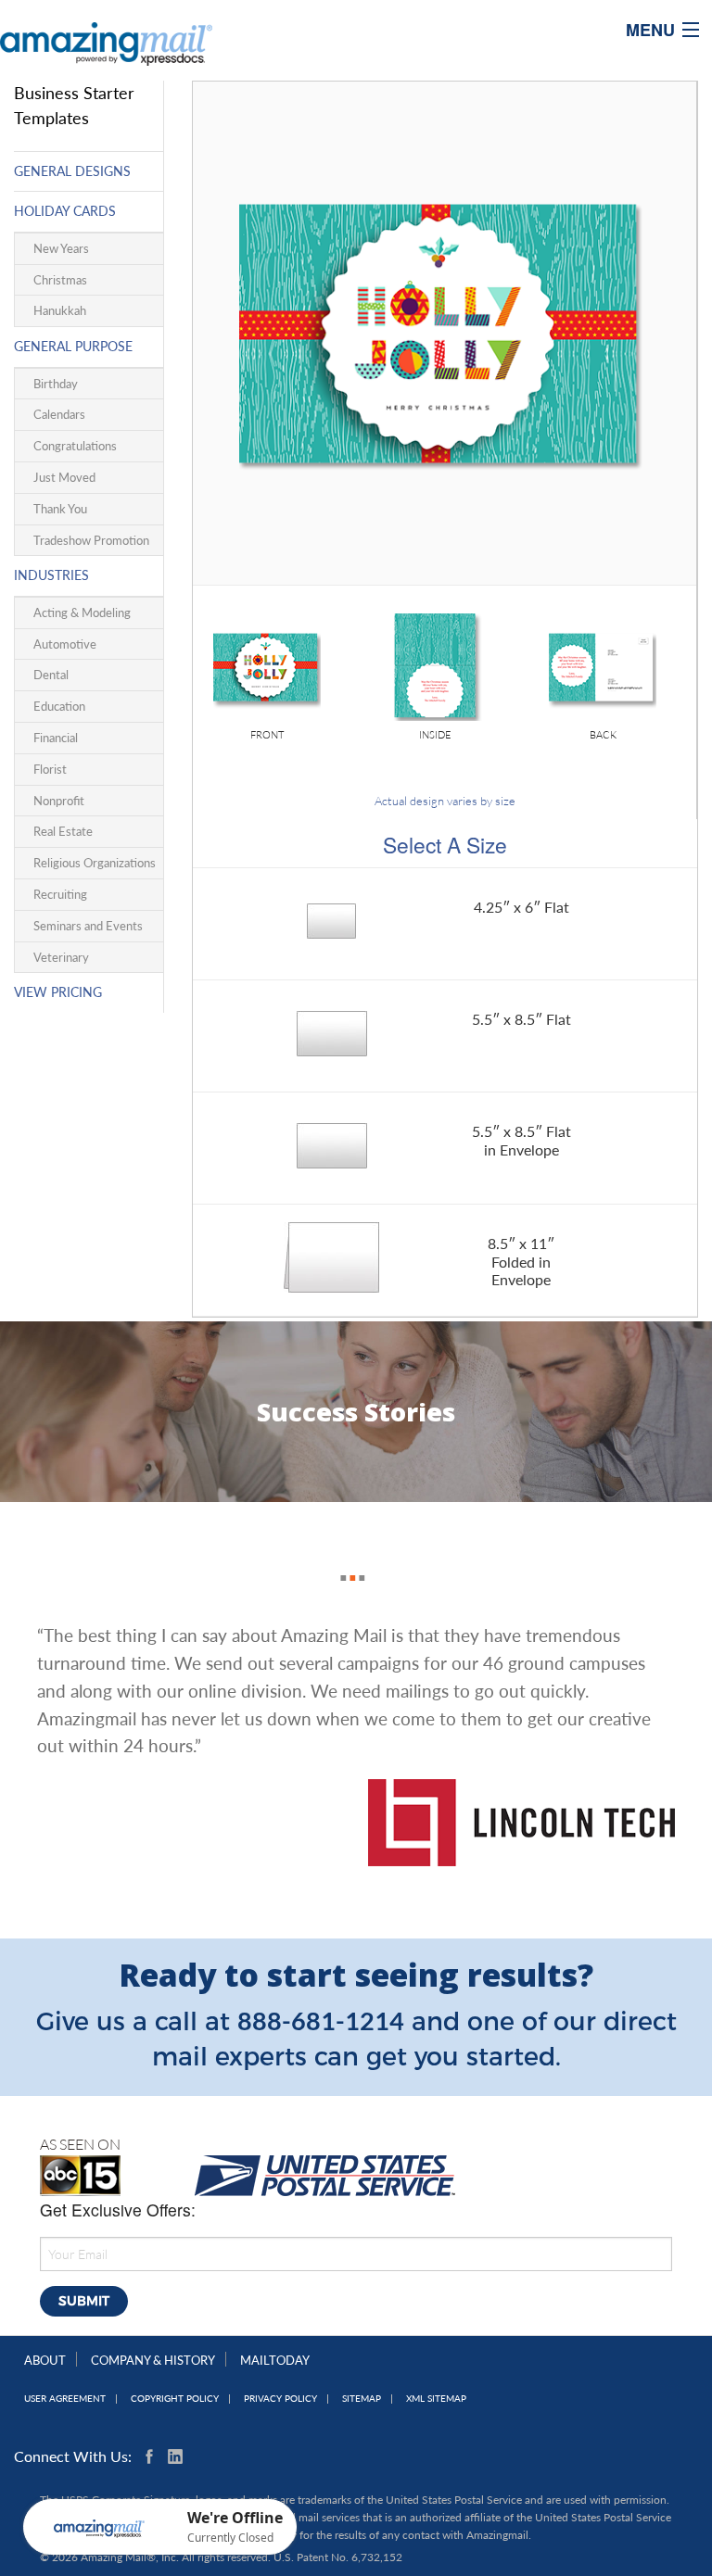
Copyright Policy (175, 2399)
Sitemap (362, 2399)
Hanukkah (60, 310)
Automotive (65, 644)
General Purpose (73, 346)
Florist (50, 769)
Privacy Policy (280, 2399)
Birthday (56, 384)
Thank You (60, 509)
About (45, 2360)
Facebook (153, 2456)
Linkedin (175, 2456)
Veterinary (61, 957)
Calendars (59, 414)
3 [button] (357, 1558)
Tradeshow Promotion (91, 540)
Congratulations (75, 446)
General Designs (72, 171)
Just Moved (64, 477)
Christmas (60, 280)
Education (59, 706)
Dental (51, 675)
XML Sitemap (436, 2399)
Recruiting (60, 894)
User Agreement (65, 2399)
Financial (56, 738)
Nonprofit (59, 801)
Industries (51, 575)
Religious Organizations (95, 863)
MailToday (275, 2360)
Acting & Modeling (82, 612)
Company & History (153, 2360)
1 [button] (338, 1558)
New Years (61, 248)
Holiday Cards (65, 211)
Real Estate (63, 831)
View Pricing (58, 992)
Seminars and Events (88, 926)
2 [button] (348, 1558)
